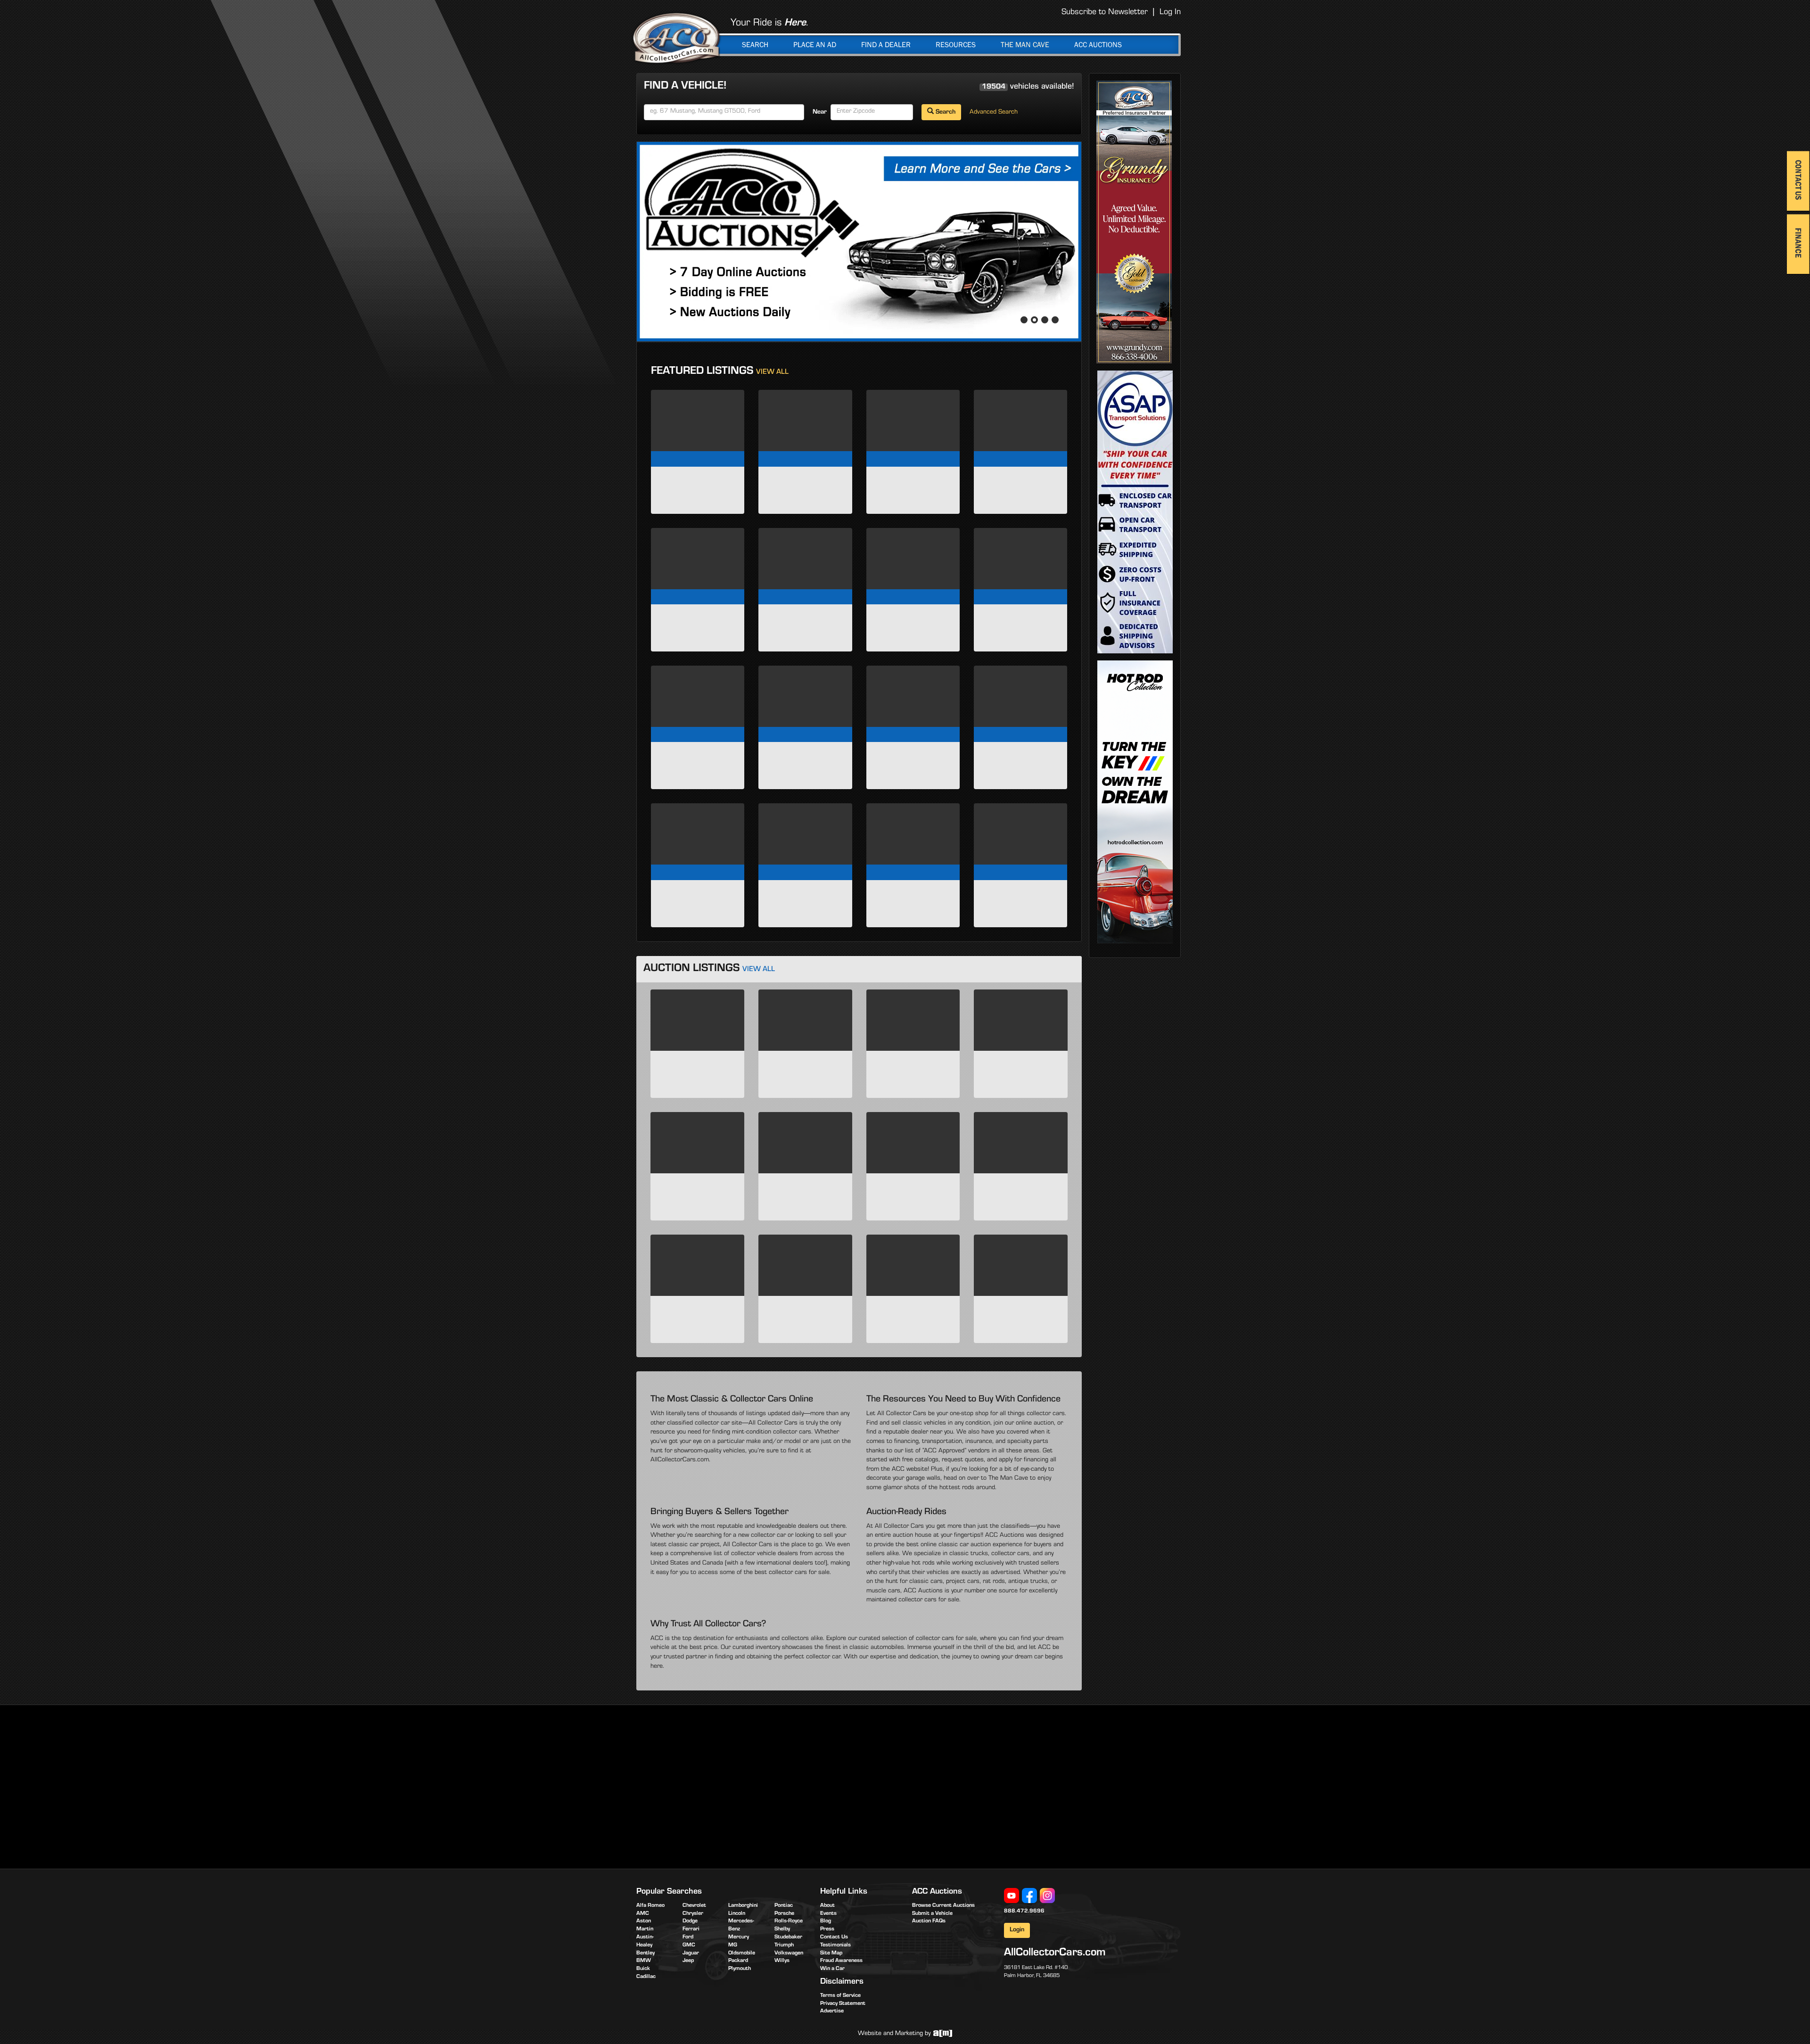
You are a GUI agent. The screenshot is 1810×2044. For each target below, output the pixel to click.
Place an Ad (815, 45)
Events (828, 1914)
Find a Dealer (886, 45)
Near (820, 113)
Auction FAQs (929, 1921)
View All (772, 373)
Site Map (831, 1953)
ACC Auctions (1098, 45)
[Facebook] (1029, 1896)
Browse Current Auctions (943, 1906)
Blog (826, 1921)
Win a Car (832, 1969)
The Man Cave (1025, 45)
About (827, 1906)
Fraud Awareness (841, 1961)
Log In (1170, 13)
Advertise (832, 2011)
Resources (956, 45)
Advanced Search (994, 113)
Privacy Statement (843, 2004)
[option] (859, 242)
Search (755, 45)
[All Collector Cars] (676, 38)
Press (827, 1929)
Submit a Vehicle (932, 1914)
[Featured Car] (859, 242)
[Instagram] (1047, 1896)
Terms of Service (840, 1996)
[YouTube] (1012, 1896)
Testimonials (835, 1945)
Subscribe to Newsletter (1105, 13)
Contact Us (834, 1937)
